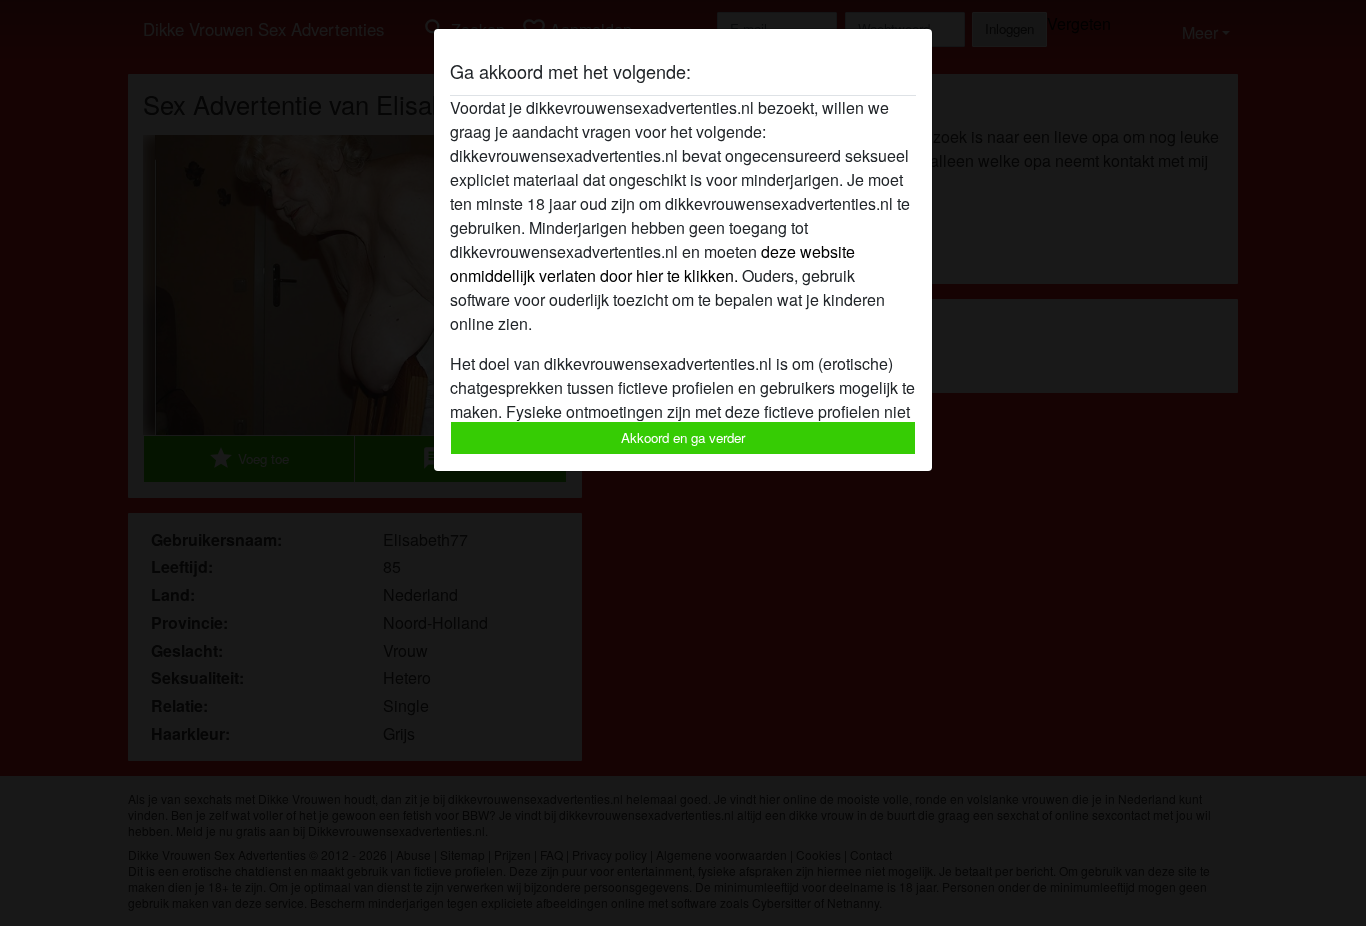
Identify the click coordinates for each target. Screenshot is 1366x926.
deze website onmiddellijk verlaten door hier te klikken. (652, 263)
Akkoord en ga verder (683, 437)
